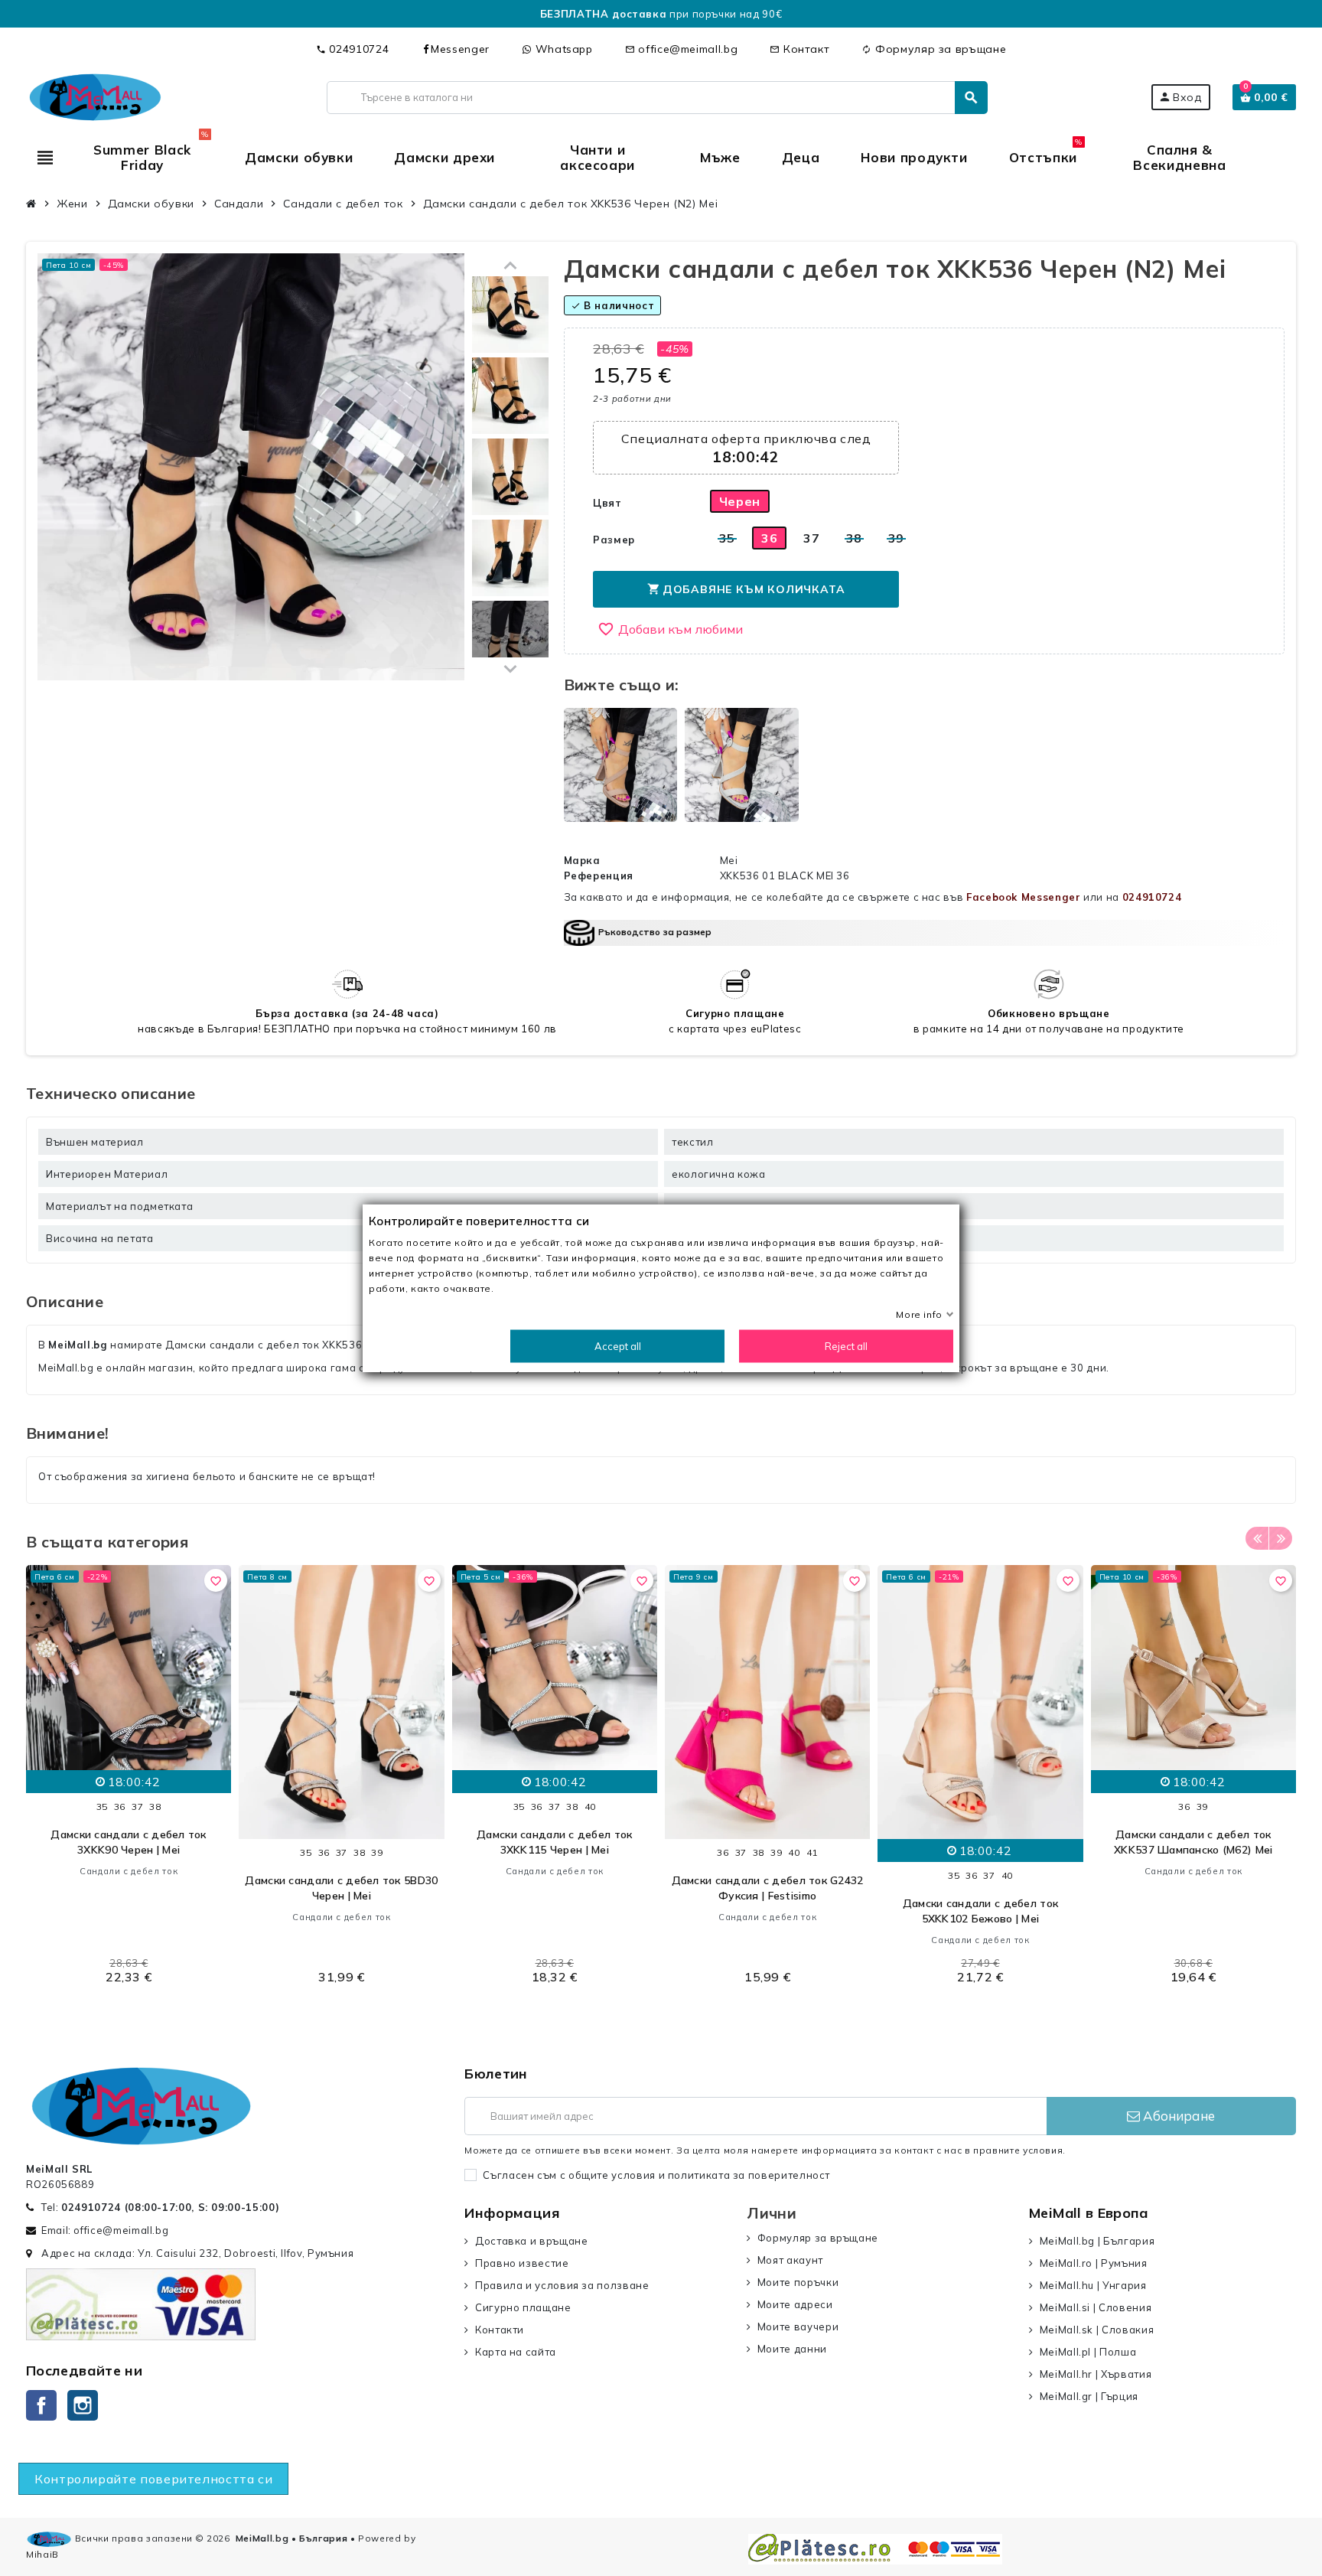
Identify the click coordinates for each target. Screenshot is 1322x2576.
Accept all (618, 1346)
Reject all (846, 1346)
